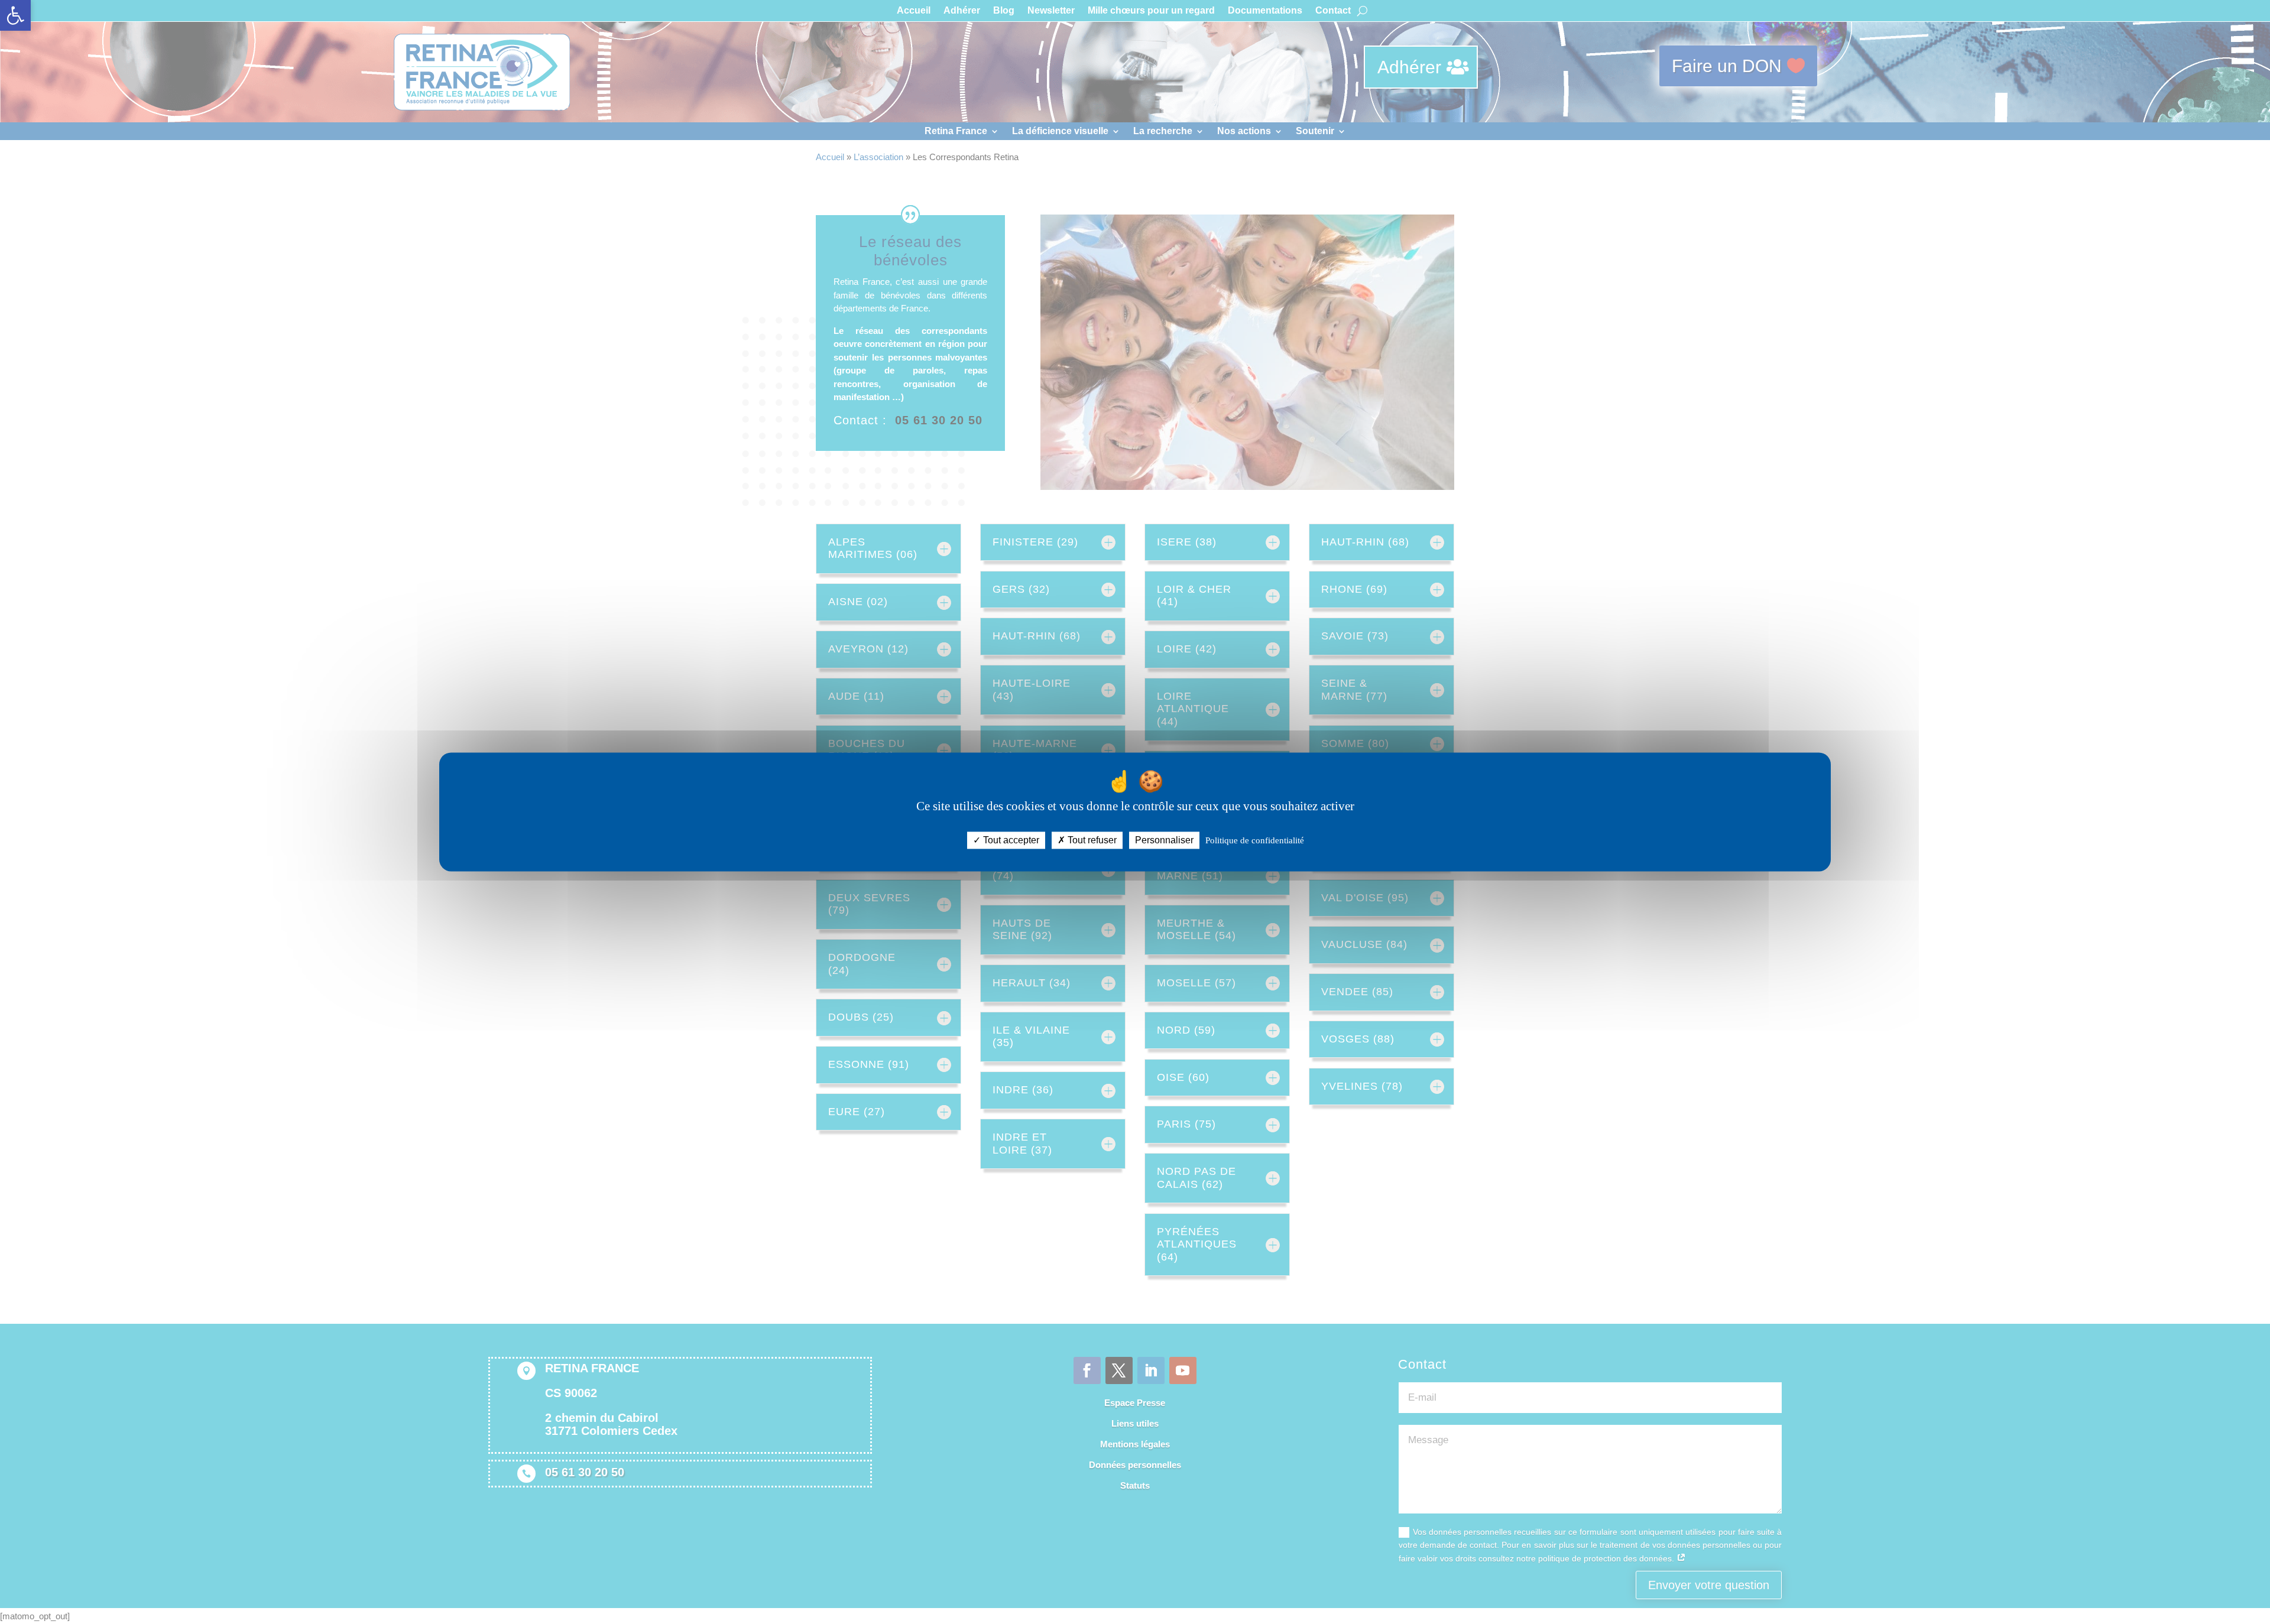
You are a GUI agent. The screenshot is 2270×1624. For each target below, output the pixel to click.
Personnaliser (1164, 840)
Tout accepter (1010, 840)
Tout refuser (1091, 840)
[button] (15, 15)
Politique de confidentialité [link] (1255, 840)
